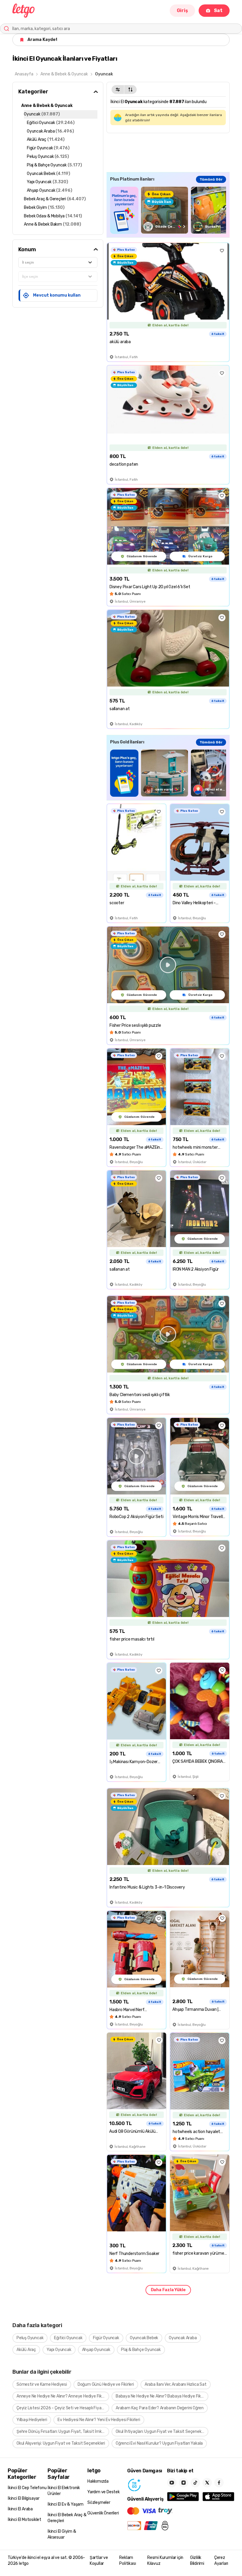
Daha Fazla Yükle (168, 2290)
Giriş (182, 10)
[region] (168, 210)
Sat (218, 10)
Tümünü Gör (211, 179)
